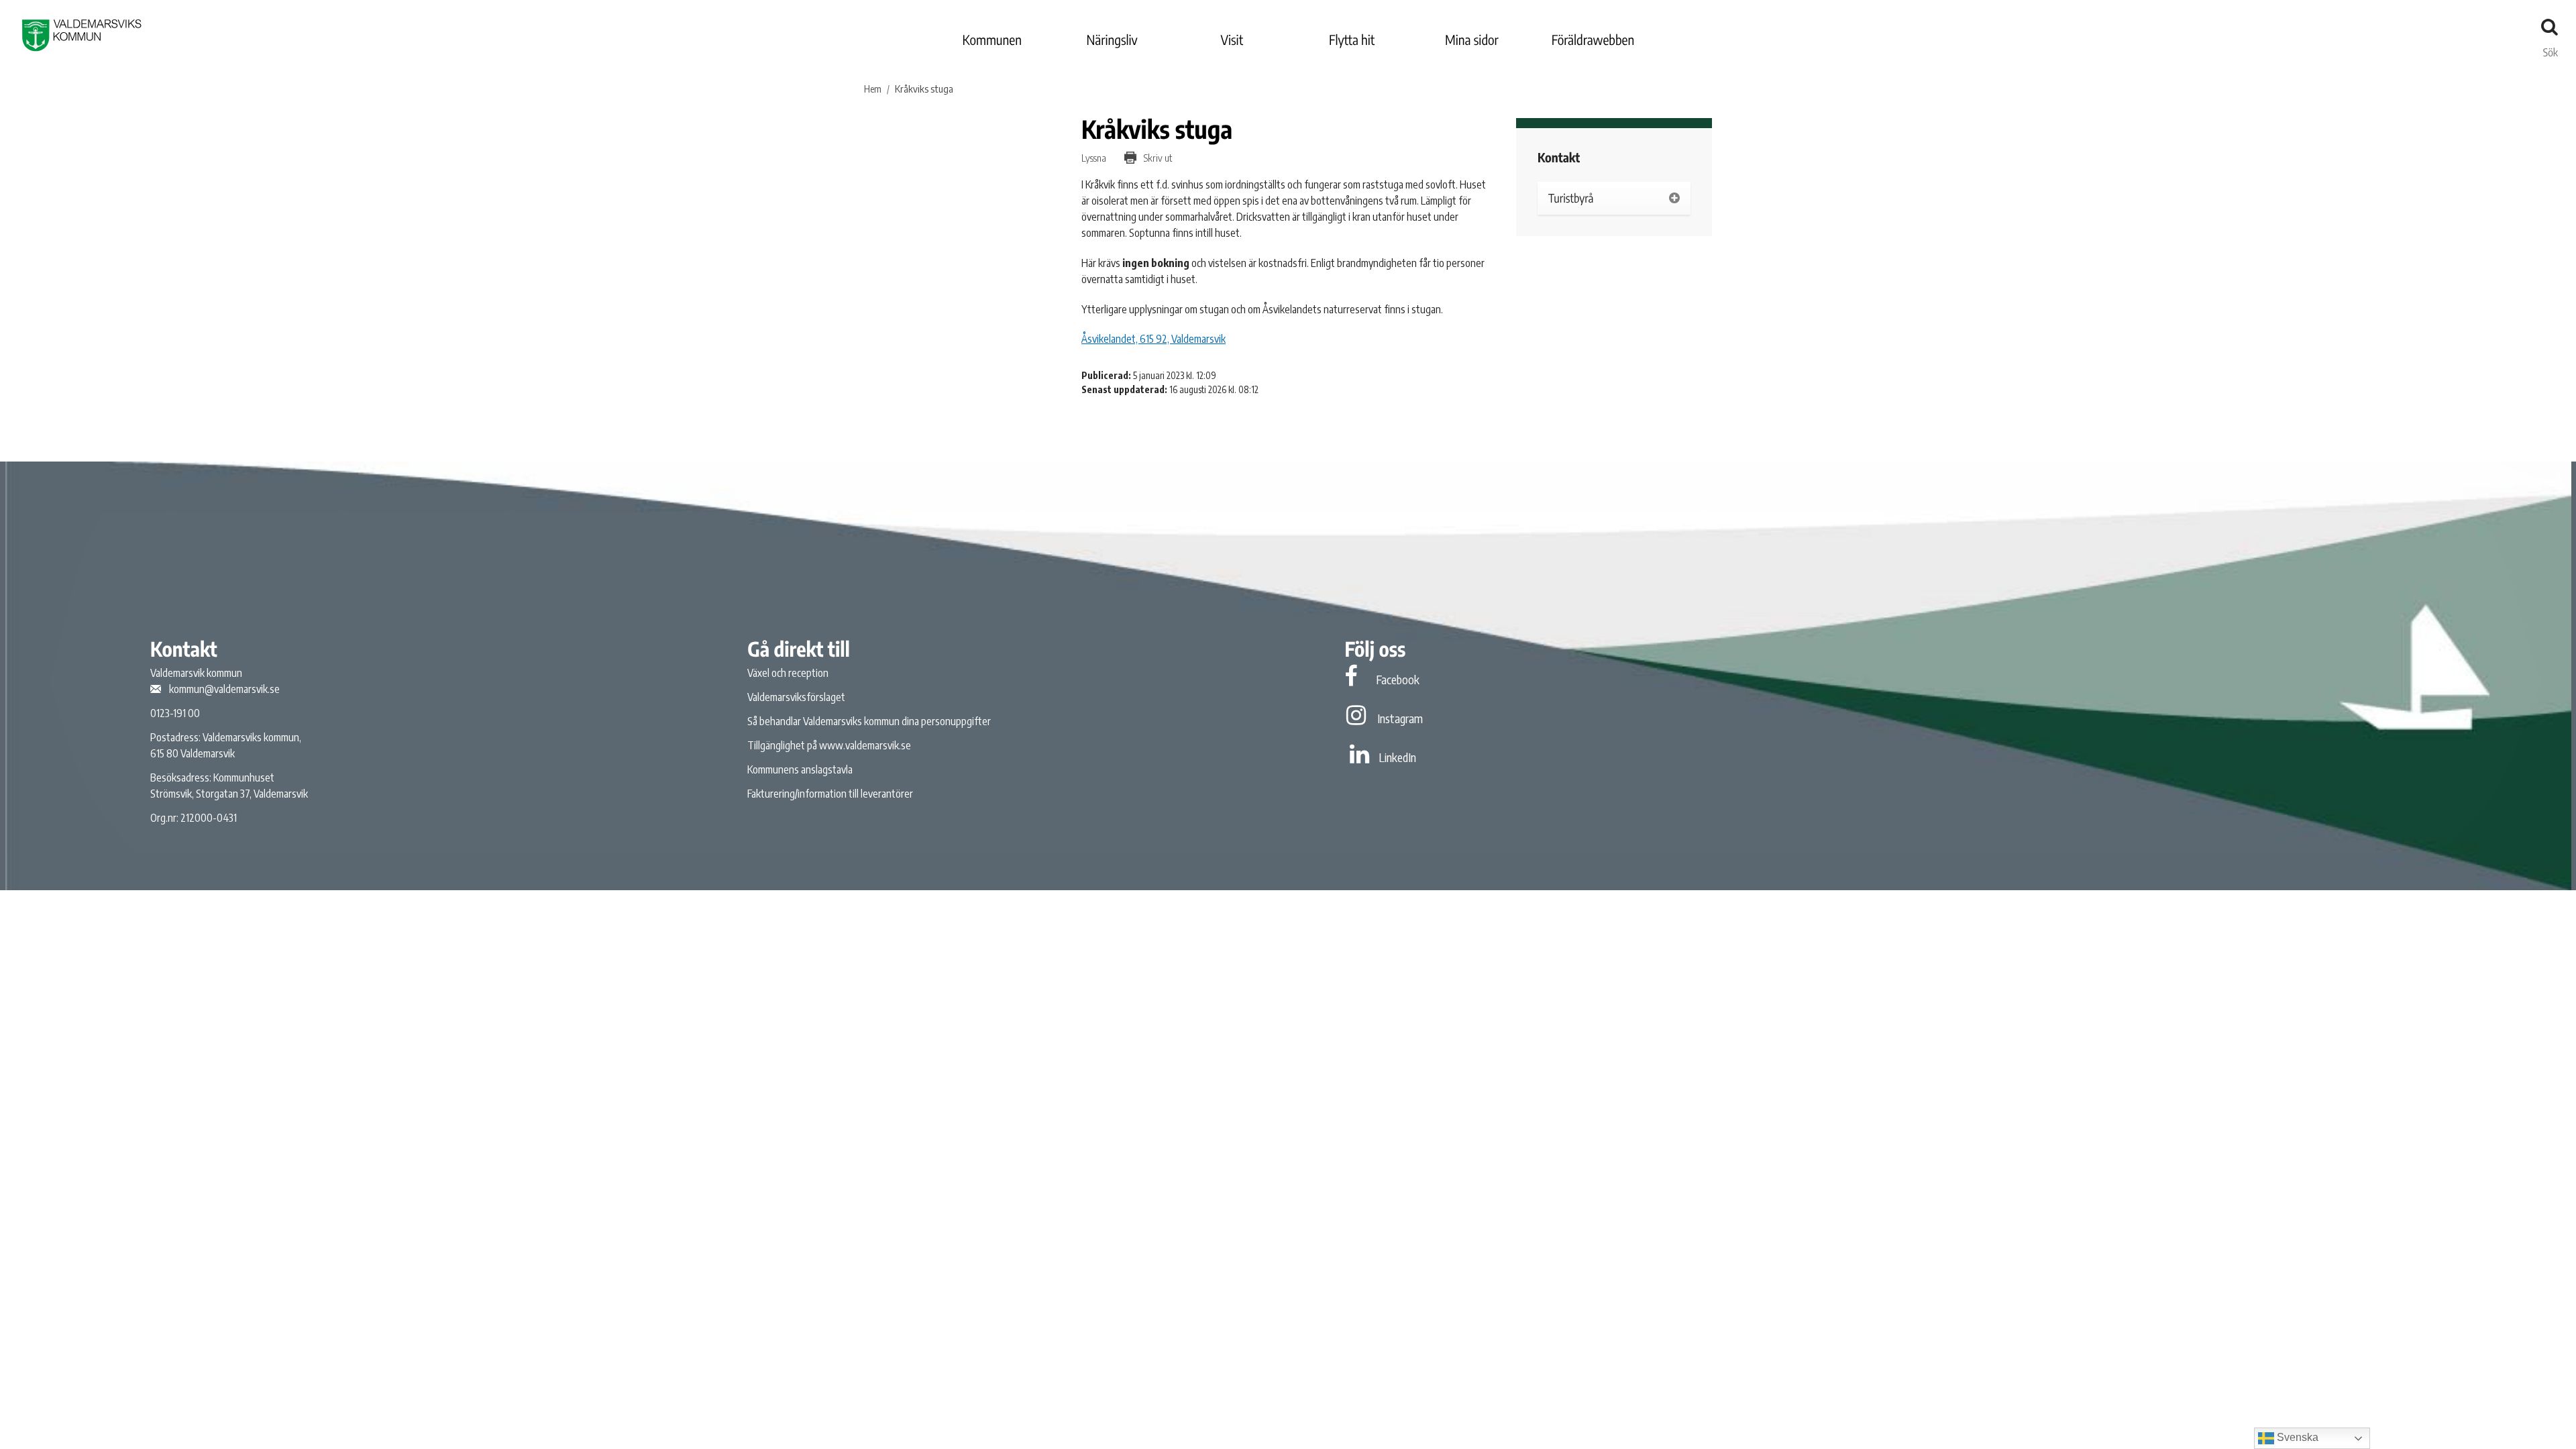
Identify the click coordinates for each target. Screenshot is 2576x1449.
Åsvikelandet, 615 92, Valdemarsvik (1153, 339)
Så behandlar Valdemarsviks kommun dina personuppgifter (869, 721)
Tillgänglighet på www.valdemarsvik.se (829, 745)
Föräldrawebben (1593, 40)
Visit (1232, 40)
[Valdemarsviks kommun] (82, 35)
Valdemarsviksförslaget (796, 697)
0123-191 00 (175, 713)
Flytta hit (1352, 40)
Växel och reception (788, 673)
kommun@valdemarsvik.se (224, 689)
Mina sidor (1472, 40)
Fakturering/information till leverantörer (830, 794)
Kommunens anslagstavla (800, 769)
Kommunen (992, 40)
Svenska (2296, 1437)
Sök (2551, 49)
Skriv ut (1157, 158)
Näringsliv (1112, 40)
